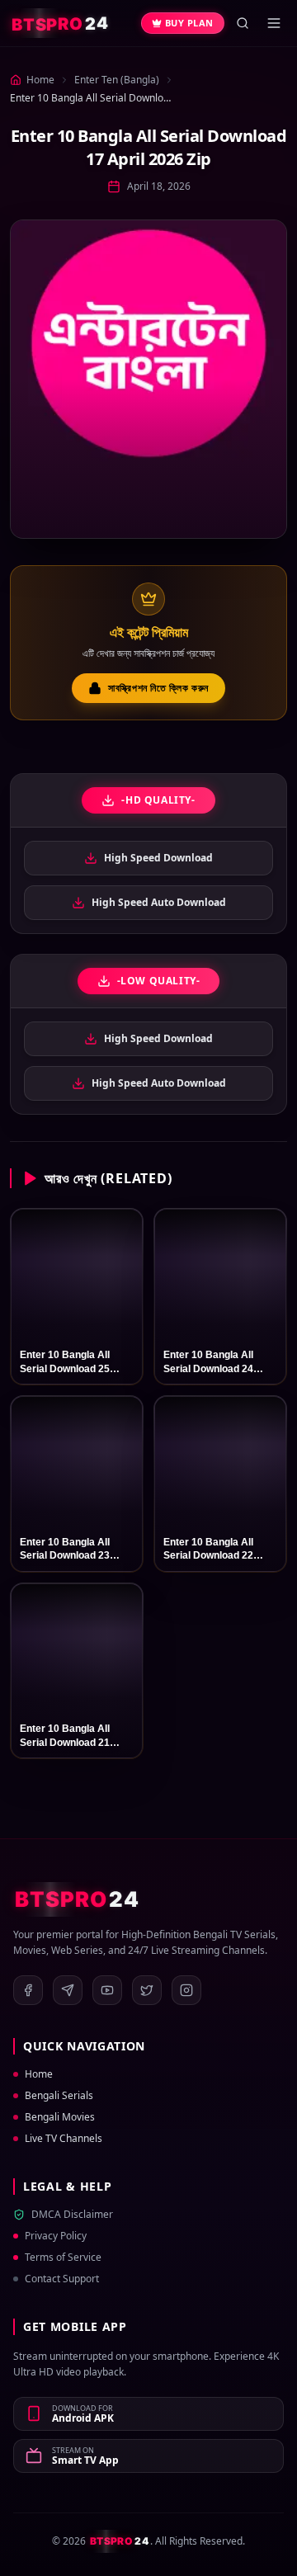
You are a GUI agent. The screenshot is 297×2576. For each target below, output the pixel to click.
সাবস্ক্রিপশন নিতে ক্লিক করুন (158, 688)
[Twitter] (147, 1990)
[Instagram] (186, 1990)
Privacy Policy (56, 2236)
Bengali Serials (59, 2096)
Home (39, 2074)
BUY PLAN (189, 23)
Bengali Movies (60, 2117)
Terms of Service (63, 2258)
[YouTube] (107, 1990)
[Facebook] (28, 1990)
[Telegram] (68, 1990)
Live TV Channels (64, 2139)
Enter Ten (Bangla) (117, 80)
